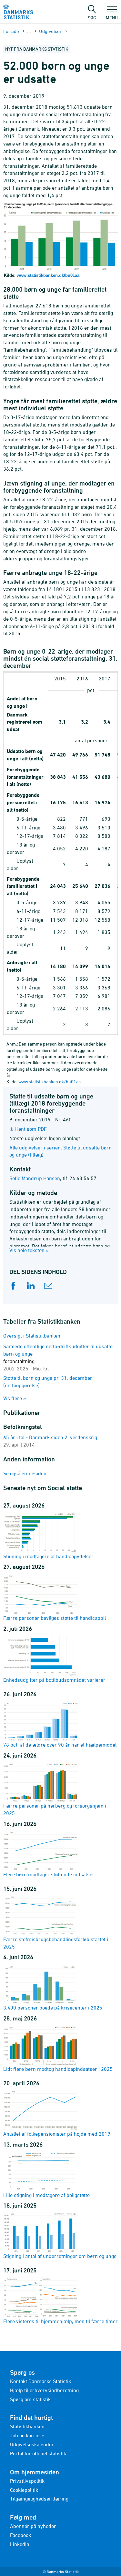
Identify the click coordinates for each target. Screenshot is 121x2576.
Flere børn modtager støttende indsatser (49, 1874)
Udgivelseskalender (32, 2444)
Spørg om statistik (30, 2399)
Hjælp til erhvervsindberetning (44, 2390)
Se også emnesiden (25, 1473)
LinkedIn (20, 2544)
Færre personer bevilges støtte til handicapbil (55, 1618)
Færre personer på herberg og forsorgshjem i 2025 (55, 1809)
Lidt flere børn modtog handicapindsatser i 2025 (58, 2069)
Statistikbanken (27, 2426)
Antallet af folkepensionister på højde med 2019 (57, 2134)
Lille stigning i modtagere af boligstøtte (46, 2195)
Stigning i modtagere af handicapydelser (48, 1556)
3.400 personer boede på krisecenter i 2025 (53, 2008)
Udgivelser (50, 31)
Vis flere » (15, 1398)
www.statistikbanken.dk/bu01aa (48, 275)
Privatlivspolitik (27, 2481)
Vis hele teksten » (29, 1250)
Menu (112, 17)
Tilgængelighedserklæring (39, 2499)
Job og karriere (27, 2435)
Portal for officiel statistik (38, 2453)
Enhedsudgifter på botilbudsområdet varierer (54, 1680)
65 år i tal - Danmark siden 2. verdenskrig (50, 1437)
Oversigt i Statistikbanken (32, 1336)
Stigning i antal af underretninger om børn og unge (60, 2256)
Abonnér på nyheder (33, 2526)
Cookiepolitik (24, 2490)
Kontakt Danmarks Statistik (40, 2381)
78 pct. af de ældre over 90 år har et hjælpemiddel (60, 1745)
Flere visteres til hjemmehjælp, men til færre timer (60, 2321)
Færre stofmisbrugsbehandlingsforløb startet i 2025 (56, 1943)
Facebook (20, 2535)
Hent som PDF (31, 1129)
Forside (11, 31)
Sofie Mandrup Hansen (35, 1178)
